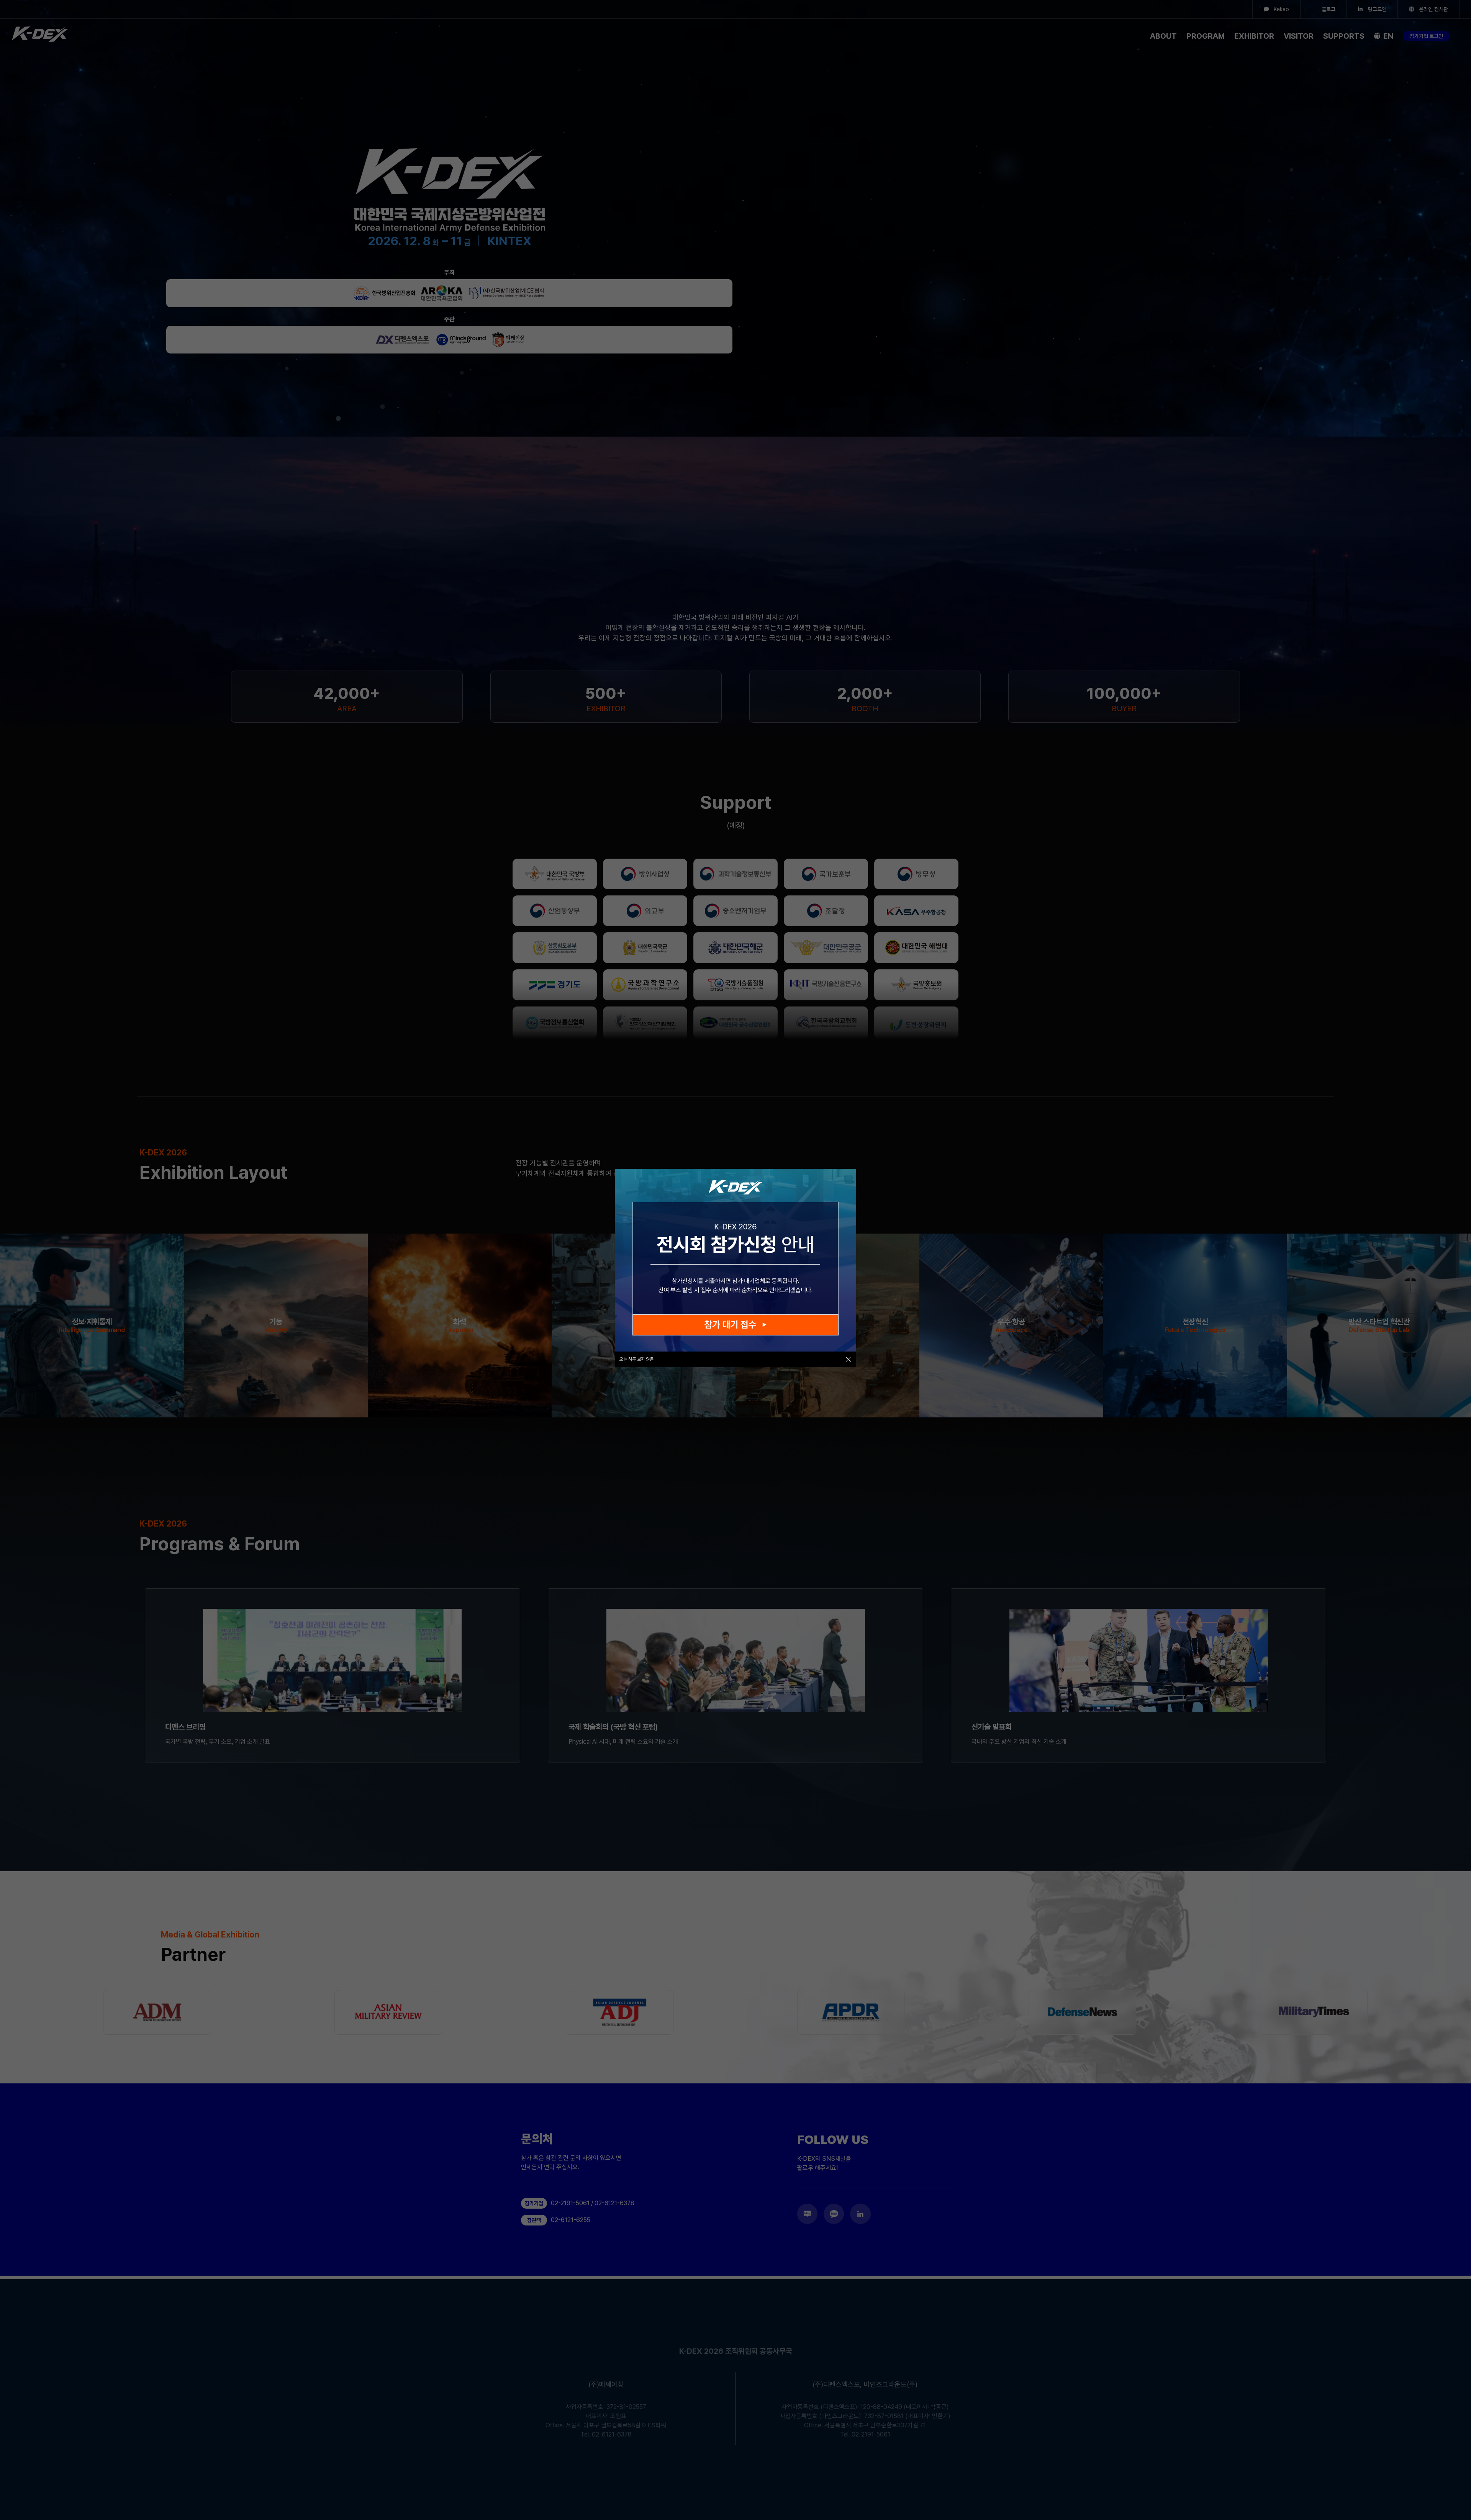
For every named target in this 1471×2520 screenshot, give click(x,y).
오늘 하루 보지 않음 (636, 1359)
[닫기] (848, 1359)
